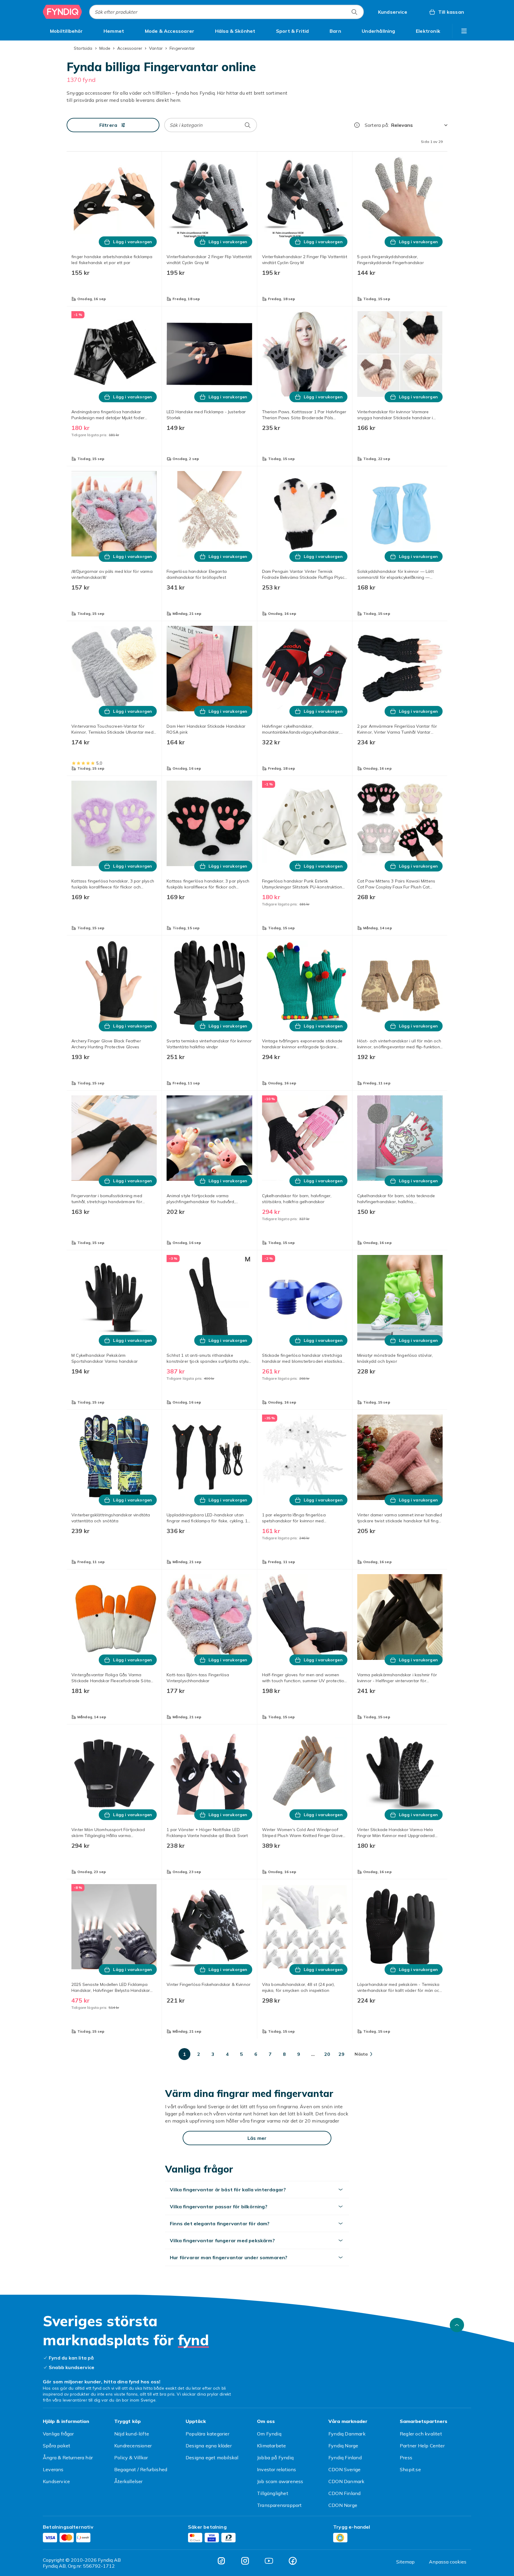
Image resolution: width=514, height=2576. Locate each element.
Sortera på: (377, 125)
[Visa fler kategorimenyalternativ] (464, 31)
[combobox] (227, 12)
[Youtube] (269, 2561)
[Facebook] (293, 2561)
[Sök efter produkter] (354, 12)
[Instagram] (245, 2561)
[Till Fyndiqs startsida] (62, 12)
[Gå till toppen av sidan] (457, 2325)
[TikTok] (221, 2561)
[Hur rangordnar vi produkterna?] (357, 125)
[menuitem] (66, 31)
